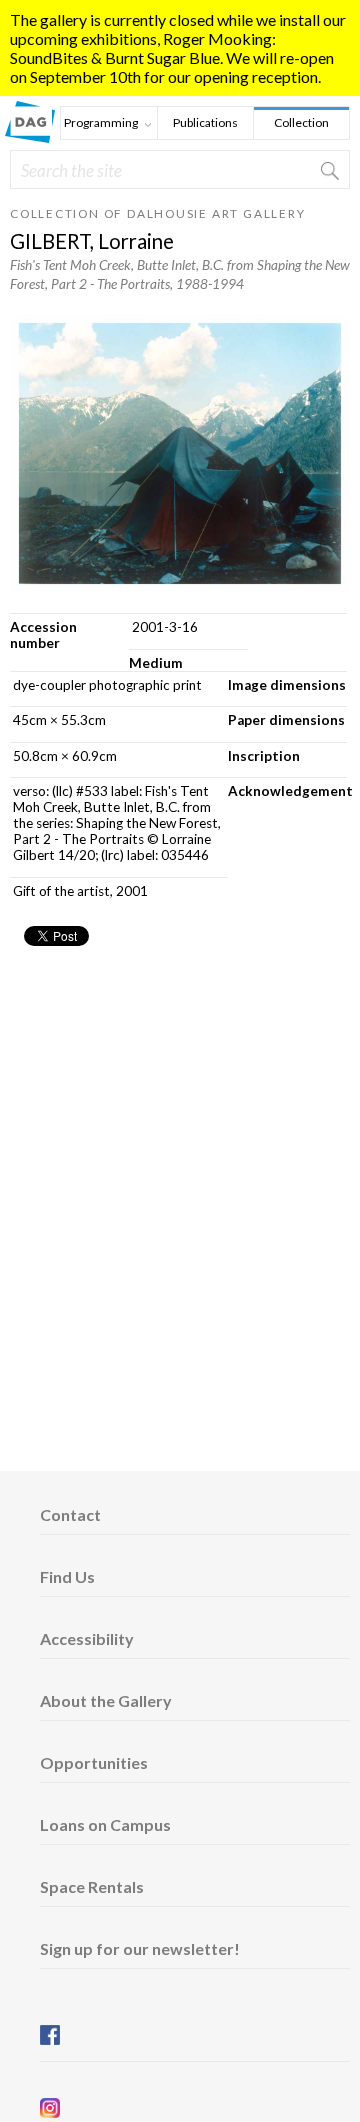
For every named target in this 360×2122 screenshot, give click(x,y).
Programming (99, 125)
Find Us (67, 1576)
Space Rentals (92, 1886)
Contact (70, 1514)
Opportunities (94, 1762)
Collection (301, 122)
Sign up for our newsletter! (140, 1948)
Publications (205, 122)
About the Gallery (106, 1700)
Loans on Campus (105, 1824)
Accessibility (87, 1638)
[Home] (30, 136)
